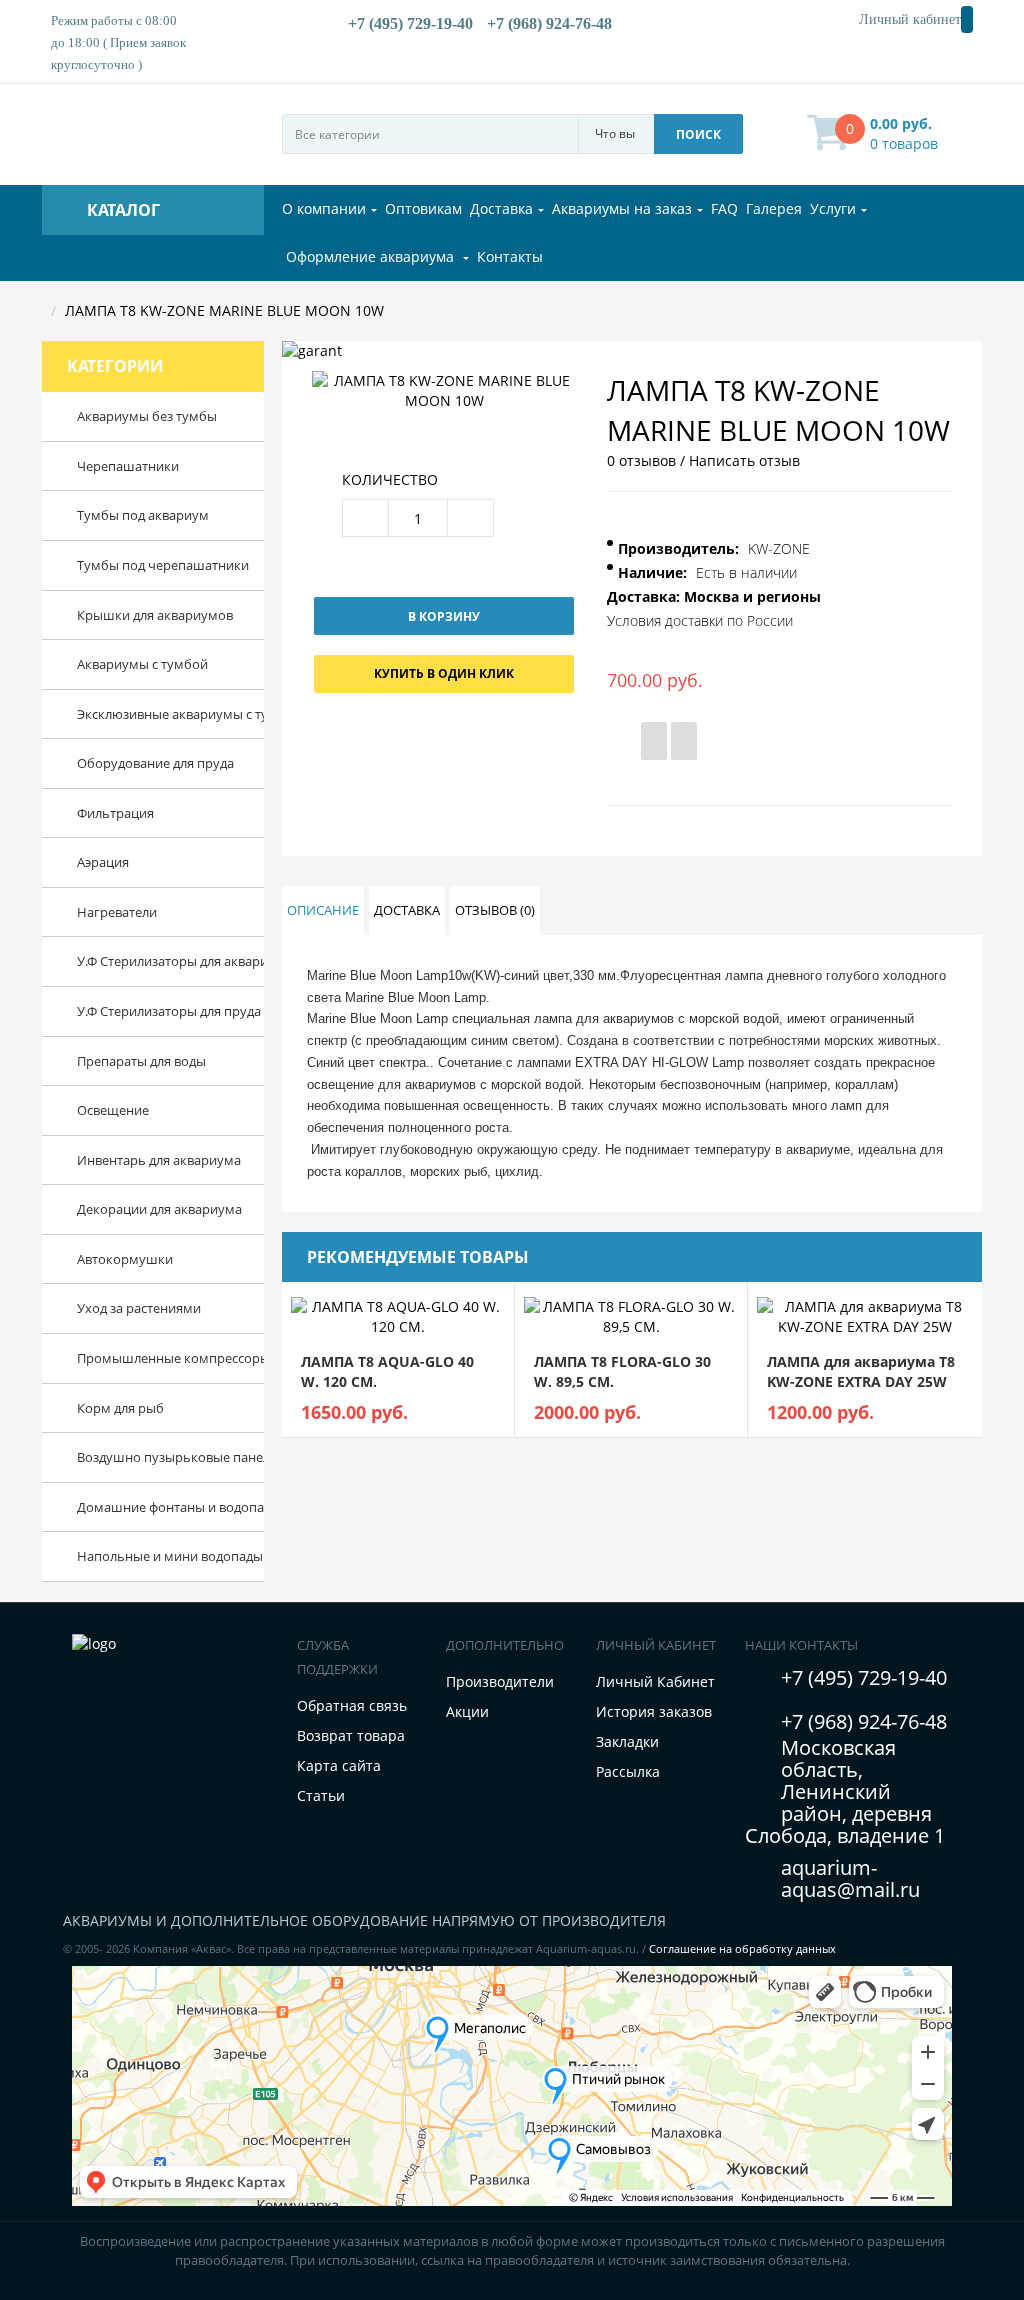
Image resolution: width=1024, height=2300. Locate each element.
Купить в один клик (444, 673)
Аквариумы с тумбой (142, 664)
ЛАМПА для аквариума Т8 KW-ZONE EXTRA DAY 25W (861, 1371)
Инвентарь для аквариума (142, 1160)
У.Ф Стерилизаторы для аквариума (142, 961)
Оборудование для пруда (142, 763)
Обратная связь (352, 1705)
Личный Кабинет (655, 1681)
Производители (500, 1681)
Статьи (321, 1795)
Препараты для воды (141, 1061)
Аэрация (103, 862)
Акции (467, 1711)
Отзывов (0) (495, 910)
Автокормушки (125, 1259)
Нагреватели (117, 912)
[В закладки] (654, 741)
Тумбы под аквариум (142, 515)
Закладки (627, 1741)
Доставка (407, 910)
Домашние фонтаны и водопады (142, 1507)
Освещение (113, 1110)
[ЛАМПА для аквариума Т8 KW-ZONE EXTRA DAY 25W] (864, 1315)
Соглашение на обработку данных (742, 1948)
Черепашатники (128, 466)
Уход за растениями (139, 1308)
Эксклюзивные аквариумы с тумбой (142, 714)
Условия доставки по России (700, 620)
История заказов (654, 1711)
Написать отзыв (744, 460)
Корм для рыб (120, 1408)
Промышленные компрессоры (142, 1358)
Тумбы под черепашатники (142, 565)
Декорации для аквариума (142, 1209)
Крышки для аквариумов (142, 615)
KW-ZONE (779, 548)
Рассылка (628, 1771)
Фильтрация (115, 813)
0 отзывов (641, 460)
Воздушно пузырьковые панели (142, 1457)
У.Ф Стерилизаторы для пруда (142, 1011)
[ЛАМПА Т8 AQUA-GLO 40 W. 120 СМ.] (398, 1315)
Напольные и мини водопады (142, 1556)
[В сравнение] (684, 741)
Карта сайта (339, 1765)
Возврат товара (351, 1735)
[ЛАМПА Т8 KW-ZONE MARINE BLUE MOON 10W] (444, 389)
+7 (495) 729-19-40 (864, 1677)
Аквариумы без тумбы (142, 416)
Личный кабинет (906, 19)
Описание (323, 910)
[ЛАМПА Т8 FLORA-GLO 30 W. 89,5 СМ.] (631, 1315)
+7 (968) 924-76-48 (864, 1721)
